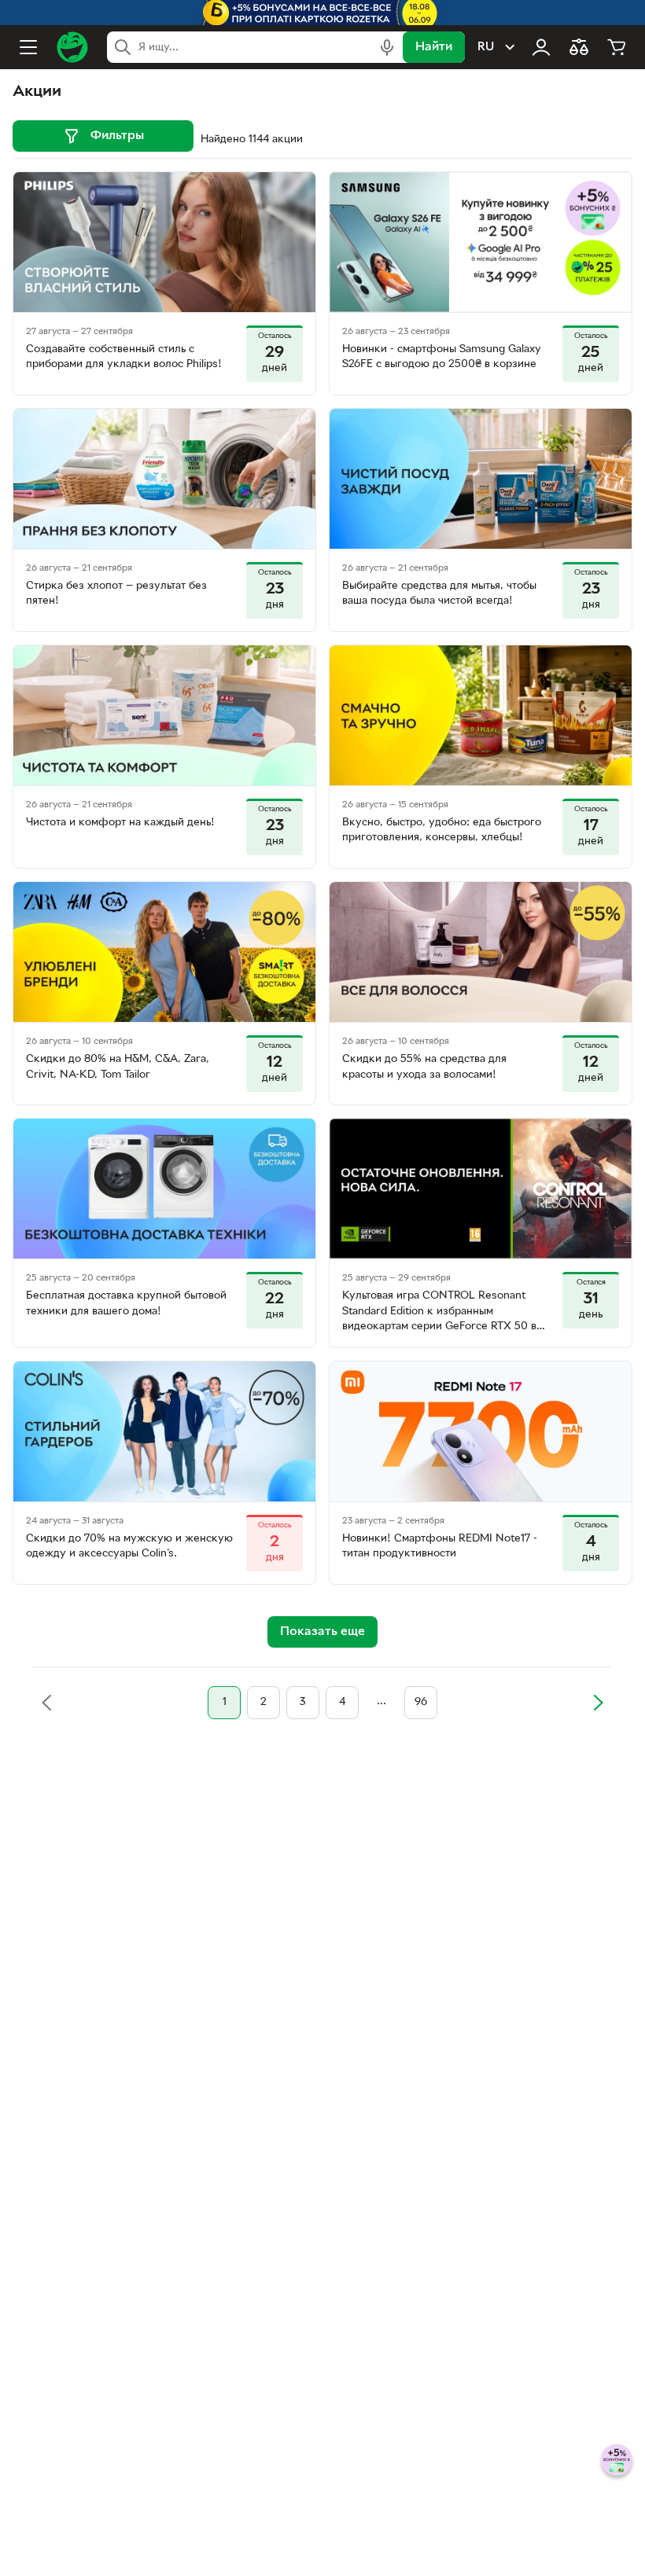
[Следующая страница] (598, 1703)
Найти (434, 47)
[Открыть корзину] (617, 47)
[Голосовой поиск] (387, 47)
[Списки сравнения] (579, 47)
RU (486, 47)
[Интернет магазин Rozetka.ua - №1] (72, 47)
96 (421, 1702)
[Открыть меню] (28, 47)
